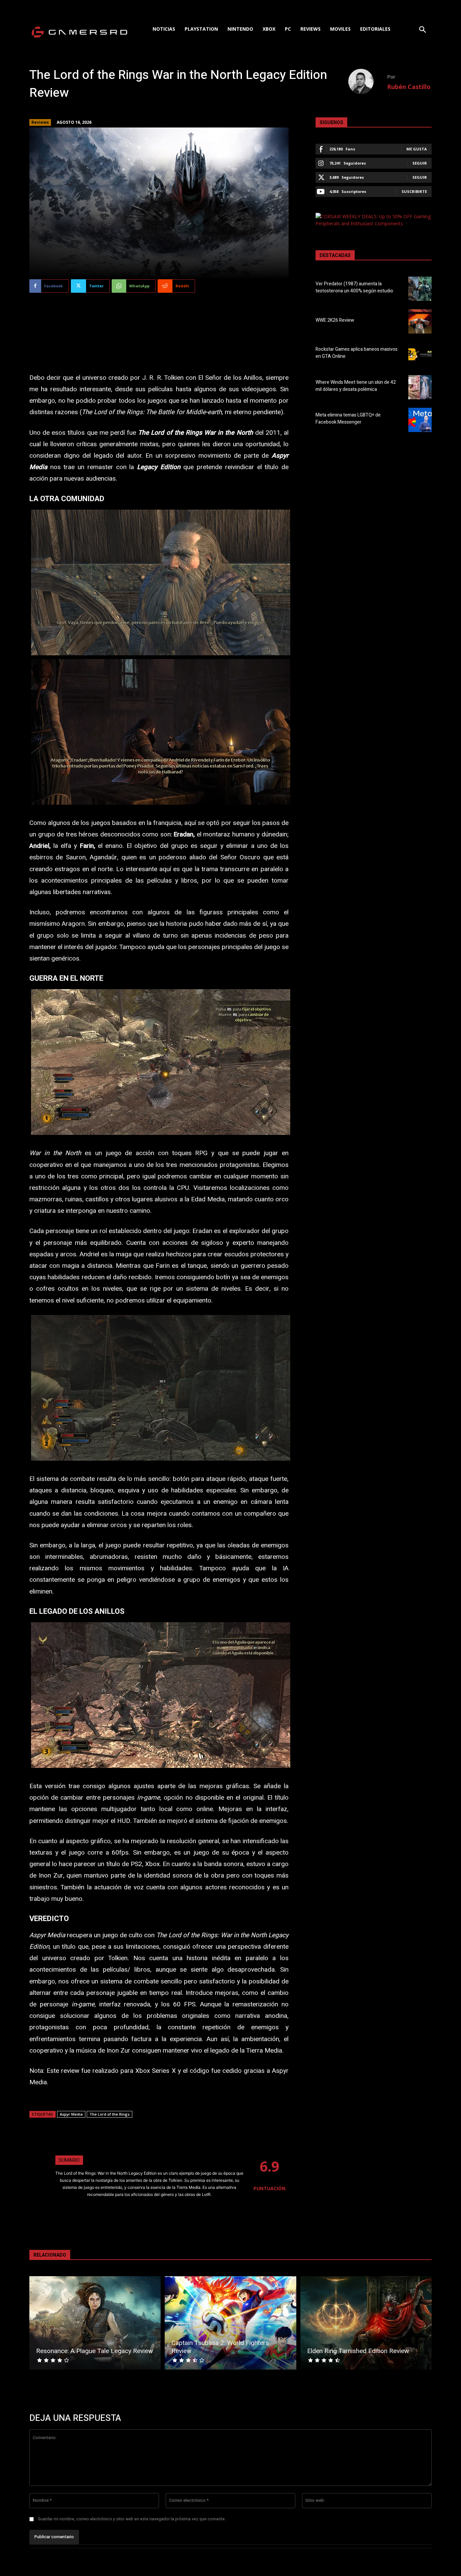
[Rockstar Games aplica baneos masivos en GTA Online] (420, 354)
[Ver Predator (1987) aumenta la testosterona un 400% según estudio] (420, 289)
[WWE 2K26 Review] (420, 321)
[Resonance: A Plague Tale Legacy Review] (95, 2323)
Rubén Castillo (409, 87)
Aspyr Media (71, 2114)
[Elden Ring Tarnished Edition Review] (366, 2323)
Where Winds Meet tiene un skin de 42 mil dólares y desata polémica (356, 386)
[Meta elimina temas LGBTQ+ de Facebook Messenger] (420, 420)
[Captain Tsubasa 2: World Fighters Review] (230, 2323)
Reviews (40, 122)
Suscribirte (414, 191)
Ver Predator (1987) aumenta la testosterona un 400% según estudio (354, 287)
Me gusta (417, 149)
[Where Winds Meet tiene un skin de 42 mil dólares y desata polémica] (420, 387)
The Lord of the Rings (110, 2114)
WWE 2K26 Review (335, 320)
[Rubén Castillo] (368, 81)
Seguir (420, 163)
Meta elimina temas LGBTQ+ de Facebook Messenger (348, 419)
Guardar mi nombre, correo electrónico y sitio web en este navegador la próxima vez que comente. (132, 2519)
